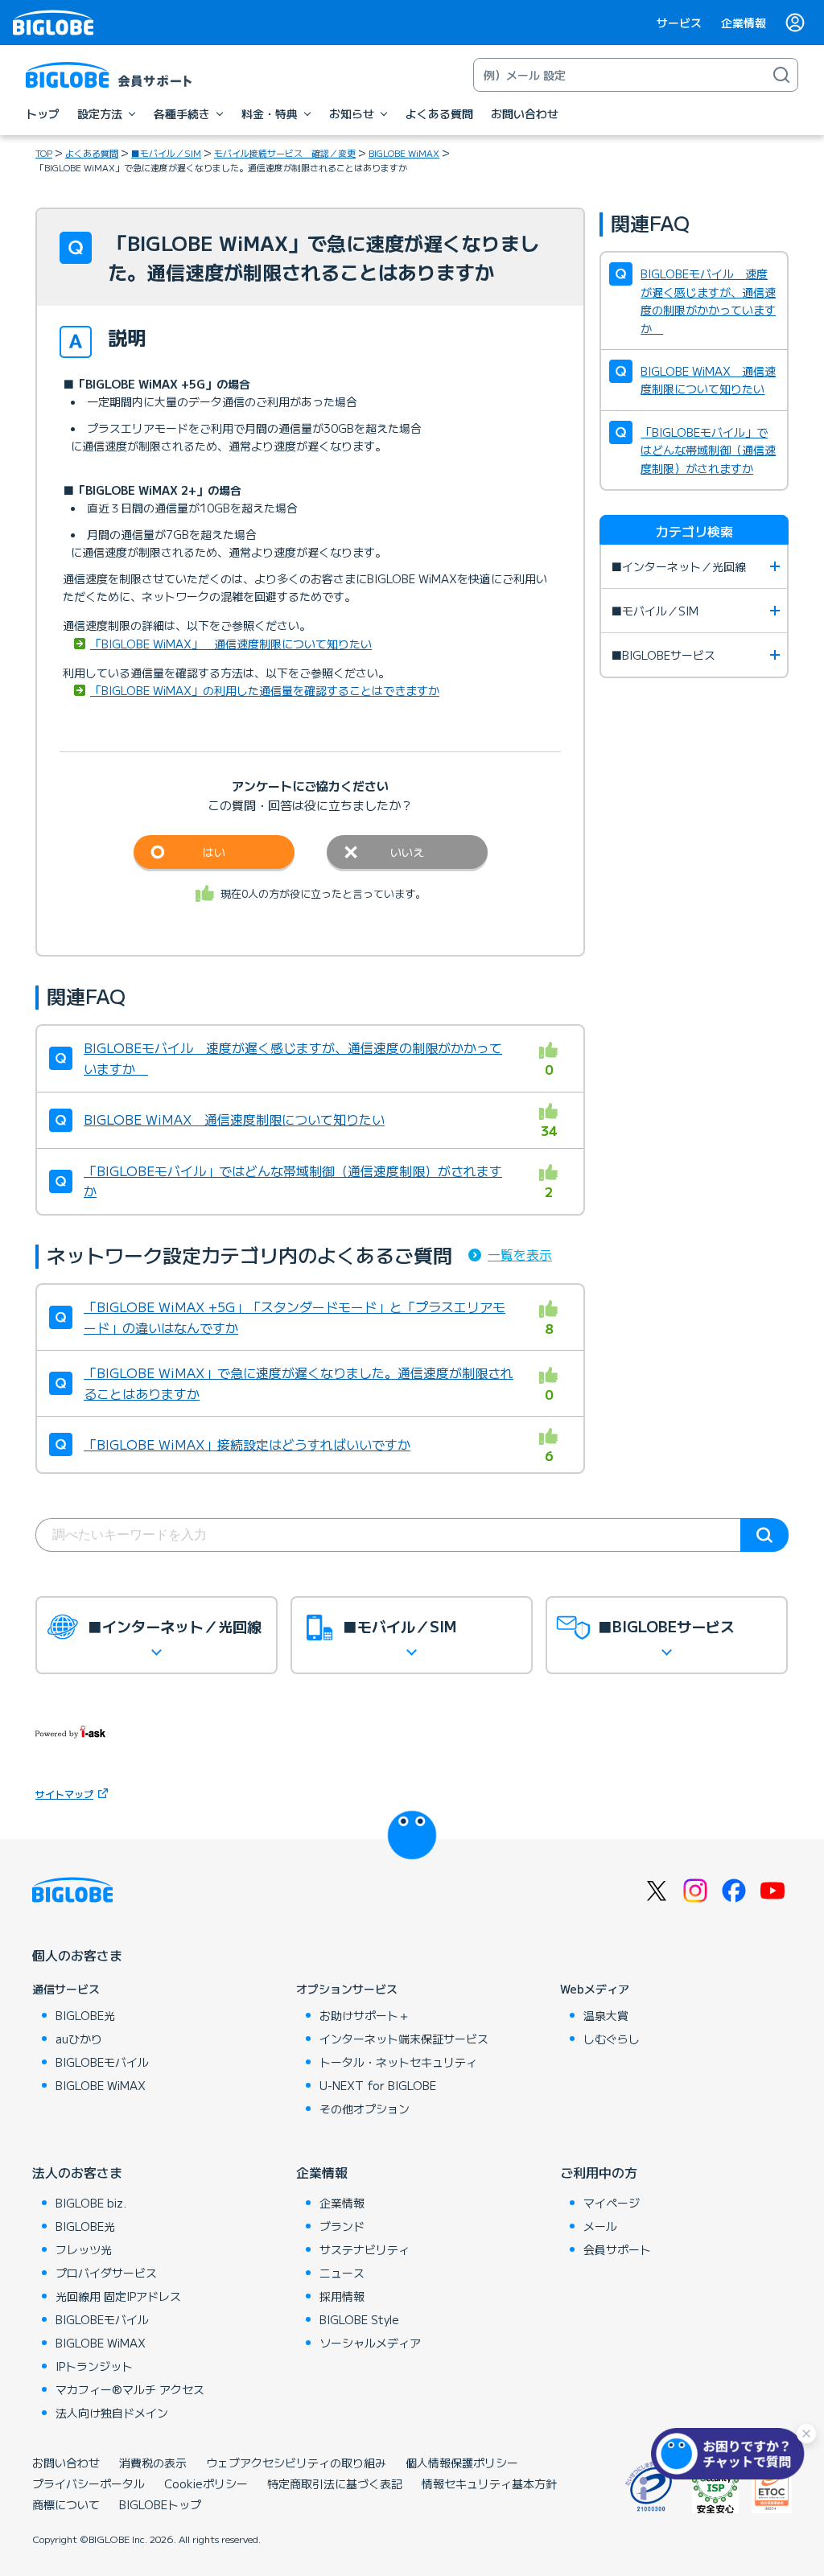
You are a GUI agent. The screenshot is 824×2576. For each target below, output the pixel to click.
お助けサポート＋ (365, 2015)
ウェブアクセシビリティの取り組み (296, 2463)
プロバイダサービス (106, 2273)
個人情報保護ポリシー (462, 2463)
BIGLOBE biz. (91, 2203)
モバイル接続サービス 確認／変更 (285, 153)
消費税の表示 (153, 2463)
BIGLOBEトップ (160, 2504)
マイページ (612, 2203)
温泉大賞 (606, 2015)
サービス (679, 23)
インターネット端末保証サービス (404, 2039)
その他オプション (365, 2109)
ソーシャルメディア (370, 2343)
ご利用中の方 (599, 2172)
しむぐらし (612, 2039)
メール (600, 2226)
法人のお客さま (77, 2172)
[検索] (781, 75)
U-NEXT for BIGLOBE (378, 2085)
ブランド (342, 2226)
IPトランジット (94, 2366)
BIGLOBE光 (85, 2015)
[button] (731, 2454)
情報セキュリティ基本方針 (489, 2483)
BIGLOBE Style (359, 2319)
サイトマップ (64, 1794)
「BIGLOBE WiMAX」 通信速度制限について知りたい (231, 644)
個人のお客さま (77, 1955)
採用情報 (342, 2296)
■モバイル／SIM (166, 153)
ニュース (342, 2273)
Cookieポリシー (206, 2483)
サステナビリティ (365, 2249)
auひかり (79, 2039)
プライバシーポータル (89, 2483)
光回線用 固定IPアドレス (118, 2296)
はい (214, 852)
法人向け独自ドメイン (112, 2413)
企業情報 (744, 23)
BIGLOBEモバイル (102, 2062)
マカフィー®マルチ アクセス (130, 2389)
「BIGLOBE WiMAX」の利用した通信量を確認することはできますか (265, 690)
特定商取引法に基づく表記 (335, 2483)
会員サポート (617, 2249)
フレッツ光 (84, 2249)
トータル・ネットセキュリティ (398, 2062)
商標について (66, 2504)
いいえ (407, 852)
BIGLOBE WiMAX (404, 153)
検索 (764, 1535)
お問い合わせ (66, 2463)
